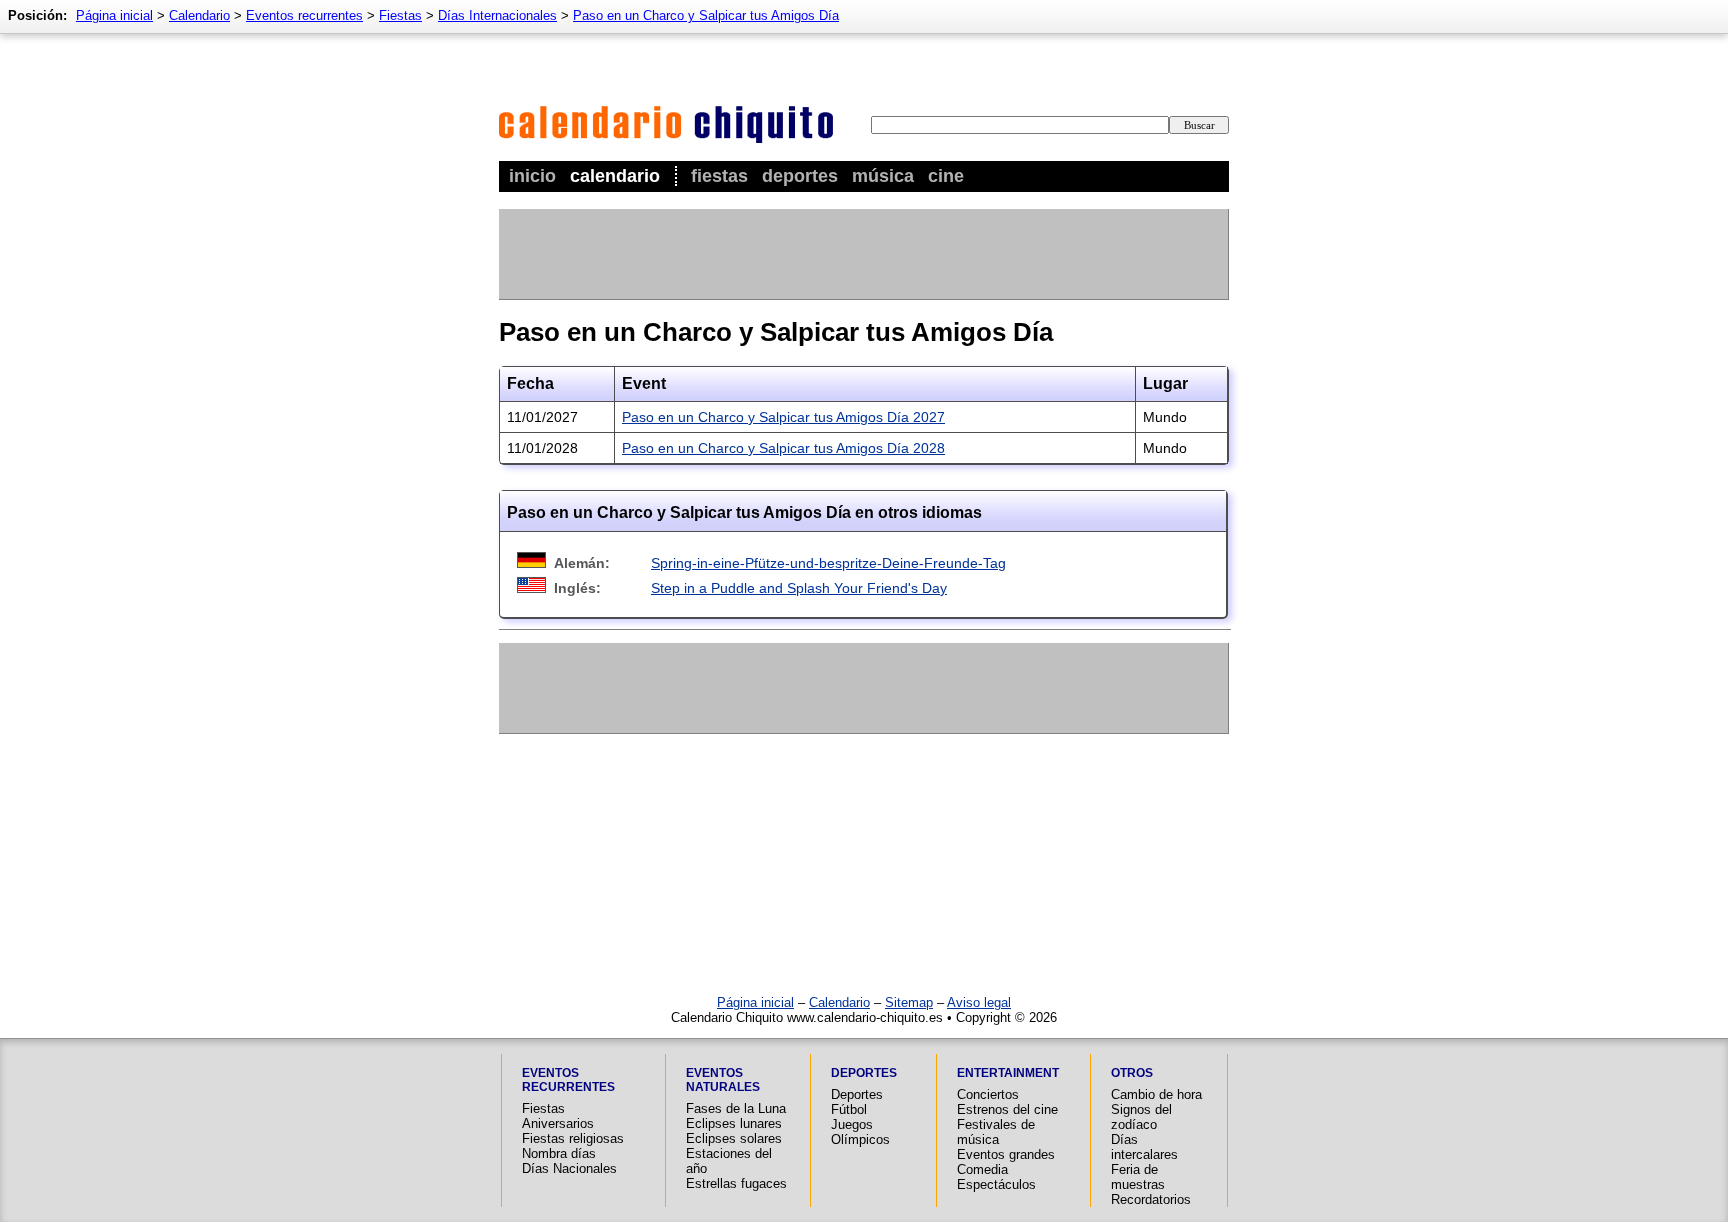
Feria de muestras (1138, 1177)
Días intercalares (1144, 1147)
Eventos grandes (1006, 1154)
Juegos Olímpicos (860, 1132)
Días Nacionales (569, 1168)
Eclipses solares (734, 1138)
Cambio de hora (1156, 1094)
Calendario (615, 176)
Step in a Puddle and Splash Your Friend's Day (799, 588)
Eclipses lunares (734, 1123)
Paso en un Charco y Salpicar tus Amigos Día (706, 15)
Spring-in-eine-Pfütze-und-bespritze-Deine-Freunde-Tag (828, 563)
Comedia (982, 1169)
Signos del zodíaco (1141, 1117)
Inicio (532, 176)
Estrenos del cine (1007, 1109)
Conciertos (988, 1094)
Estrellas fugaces (736, 1183)
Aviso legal (979, 1002)
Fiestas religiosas (573, 1138)
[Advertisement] (863, 254)
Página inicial (114, 15)
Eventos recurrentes (304, 15)
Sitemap (909, 1002)
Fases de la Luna (736, 1108)
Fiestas (719, 176)
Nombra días (559, 1153)
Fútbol (849, 1109)
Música (883, 176)
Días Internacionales (497, 15)
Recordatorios (1151, 1199)
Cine (946, 176)
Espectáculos (996, 1184)
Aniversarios (558, 1123)
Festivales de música (996, 1132)
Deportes (800, 176)
